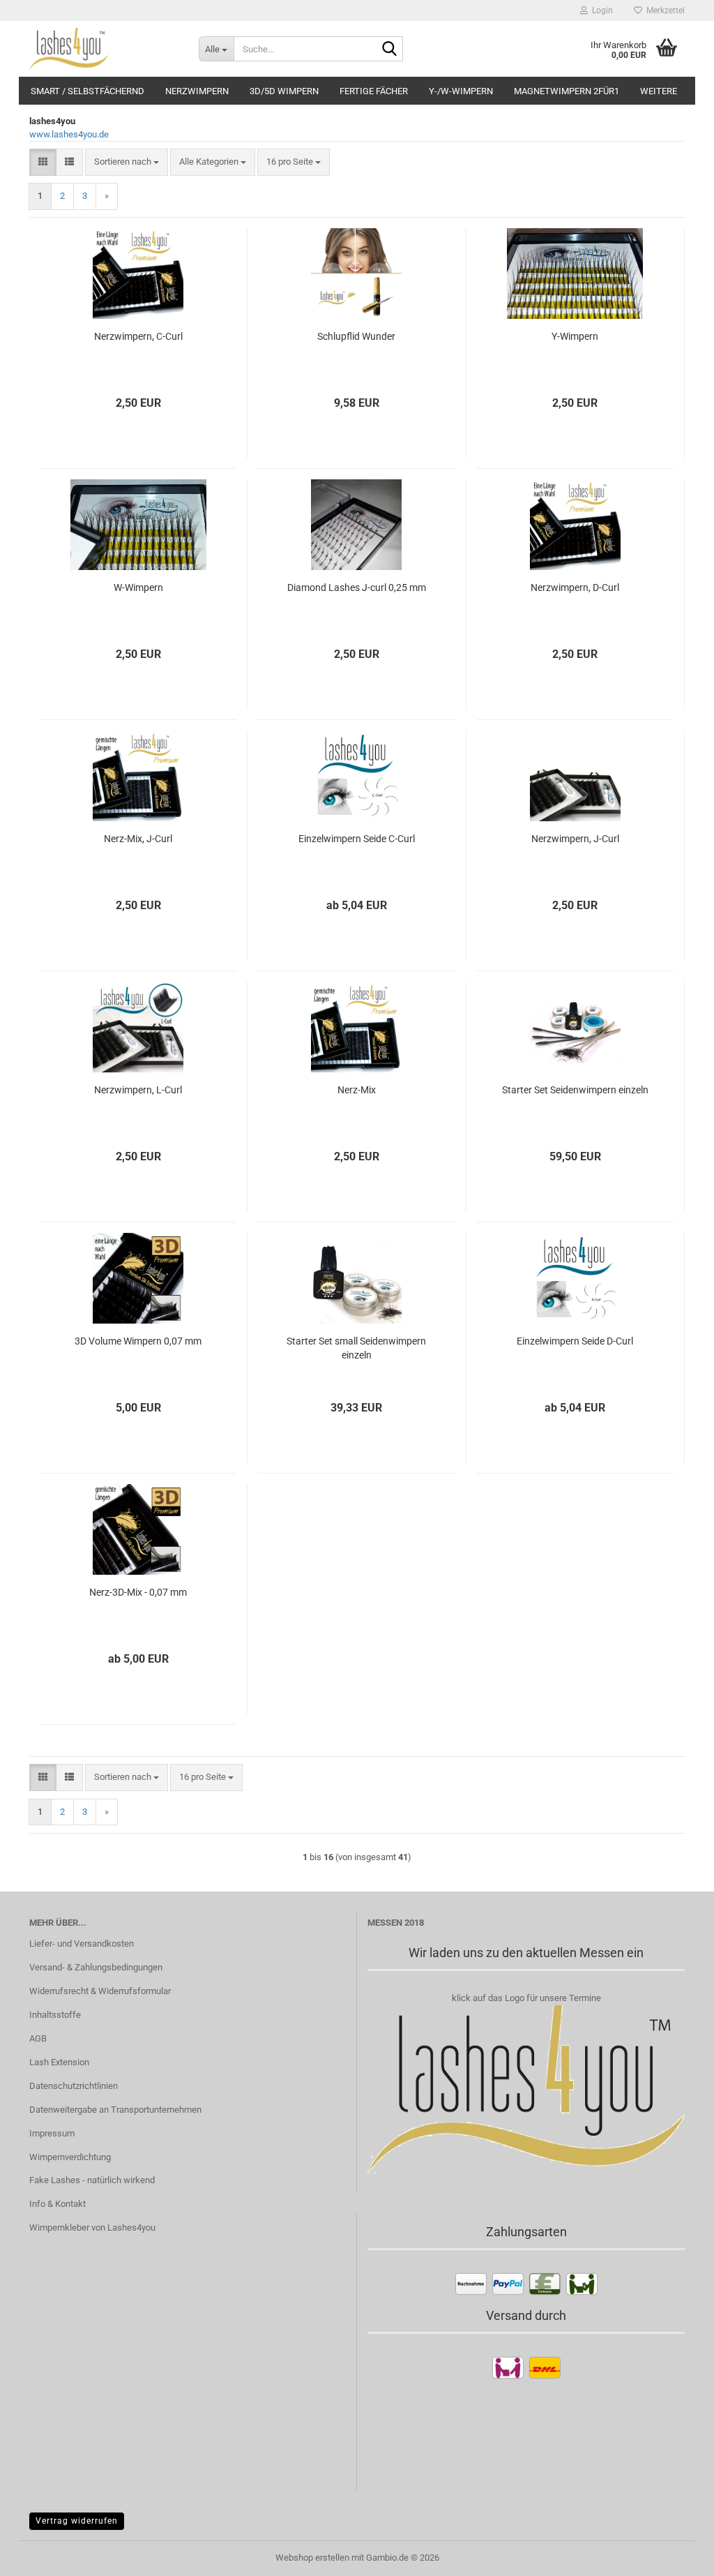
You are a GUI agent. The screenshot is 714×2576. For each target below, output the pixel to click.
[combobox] (127, 162)
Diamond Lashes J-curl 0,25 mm (357, 587)
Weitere (659, 91)
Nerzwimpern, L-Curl (138, 1090)
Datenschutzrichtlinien (74, 2086)
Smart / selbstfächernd (88, 91)
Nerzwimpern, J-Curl (575, 839)
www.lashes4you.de (69, 134)
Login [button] (600, 10)
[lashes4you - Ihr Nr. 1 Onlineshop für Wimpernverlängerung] (104, 49)
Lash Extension (59, 2062)
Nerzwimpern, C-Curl (138, 336)
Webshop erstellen (312, 2558)
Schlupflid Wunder (356, 336)
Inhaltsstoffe (55, 2015)
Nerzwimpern (197, 91)
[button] (43, 162)
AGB (38, 2038)
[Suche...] (390, 50)
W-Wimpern (138, 587)
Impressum (52, 2133)
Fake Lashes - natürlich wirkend (92, 2180)
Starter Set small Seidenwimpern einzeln (356, 1348)
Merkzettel (663, 10)
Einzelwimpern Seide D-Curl (575, 1341)
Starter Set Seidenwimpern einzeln (575, 1090)
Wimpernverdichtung (70, 2157)
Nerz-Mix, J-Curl (138, 839)
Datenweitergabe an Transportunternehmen (115, 2110)
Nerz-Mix (357, 1090)
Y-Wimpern (575, 336)
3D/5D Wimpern (284, 91)
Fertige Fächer (374, 91)
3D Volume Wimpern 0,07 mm (138, 1341)
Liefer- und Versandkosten (82, 1944)
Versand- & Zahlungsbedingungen (96, 1967)
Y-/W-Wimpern (461, 91)
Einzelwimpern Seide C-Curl (357, 839)
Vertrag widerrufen (77, 2521)
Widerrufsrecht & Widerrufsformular (100, 1991)
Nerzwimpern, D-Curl (575, 587)
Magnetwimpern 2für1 (567, 91)
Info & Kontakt (58, 2204)
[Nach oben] (676, 2555)
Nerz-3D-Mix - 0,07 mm (138, 1592)
